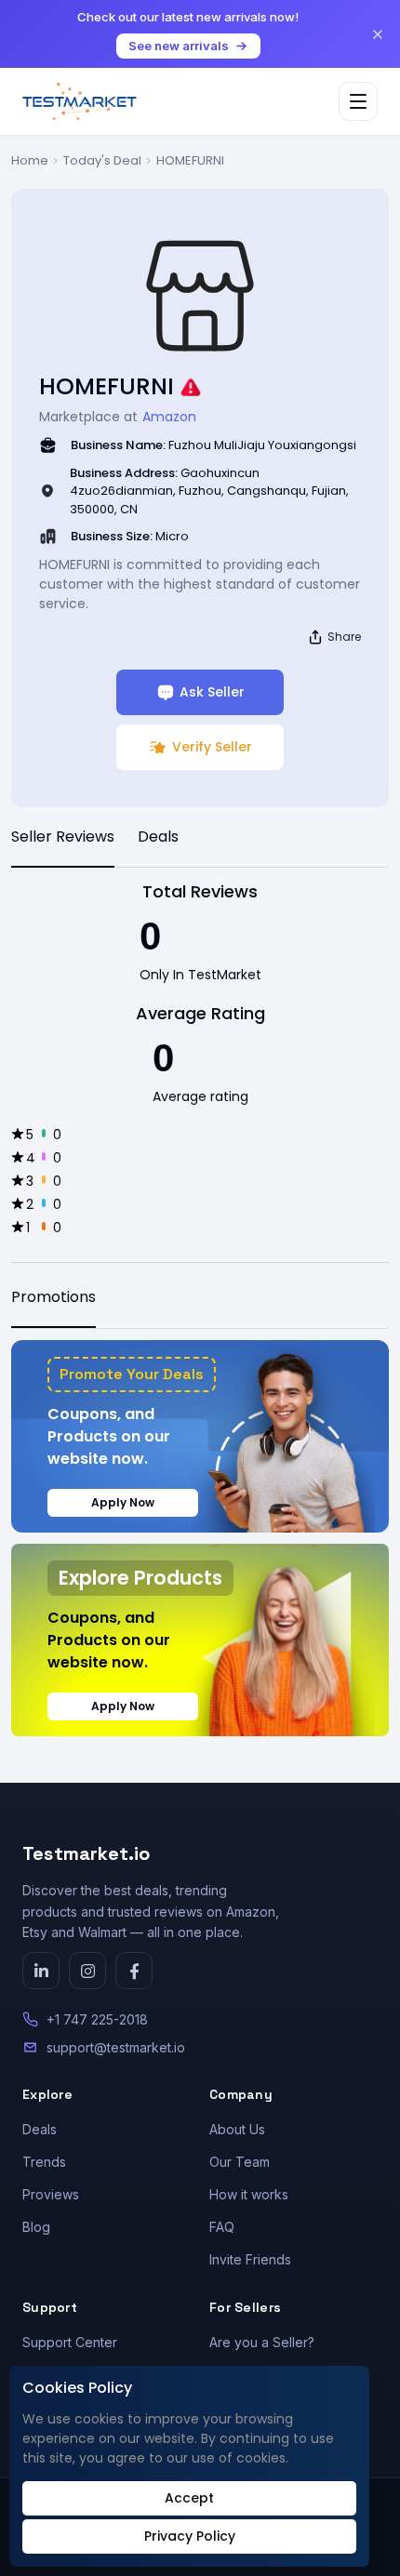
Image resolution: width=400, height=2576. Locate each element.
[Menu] (358, 101)
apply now (123, 1502)
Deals (40, 2129)
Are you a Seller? (262, 2342)
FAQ (222, 2227)
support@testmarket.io (116, 2047)
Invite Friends (250, 2259)
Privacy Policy (190, 2536)
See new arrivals (179, 46)
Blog (36, 2227)
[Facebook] (134, 1971)
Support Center (70, 2342)
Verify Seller (212, 747)
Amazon (169, 417)
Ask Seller (212, 692)
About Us (237, 2129)
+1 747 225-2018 (97, 2019)
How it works (249, 2194)
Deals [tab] (158, 837)
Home (30, 160)
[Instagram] (87, 1971)
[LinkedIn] (41, 1971)
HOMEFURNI (190, 160)
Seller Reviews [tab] (63, 837)
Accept (189, 2498)
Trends (44, 2162)
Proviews (51, 2194)
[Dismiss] (378, 34)
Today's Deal (102, 160)
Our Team (240, 2162)
